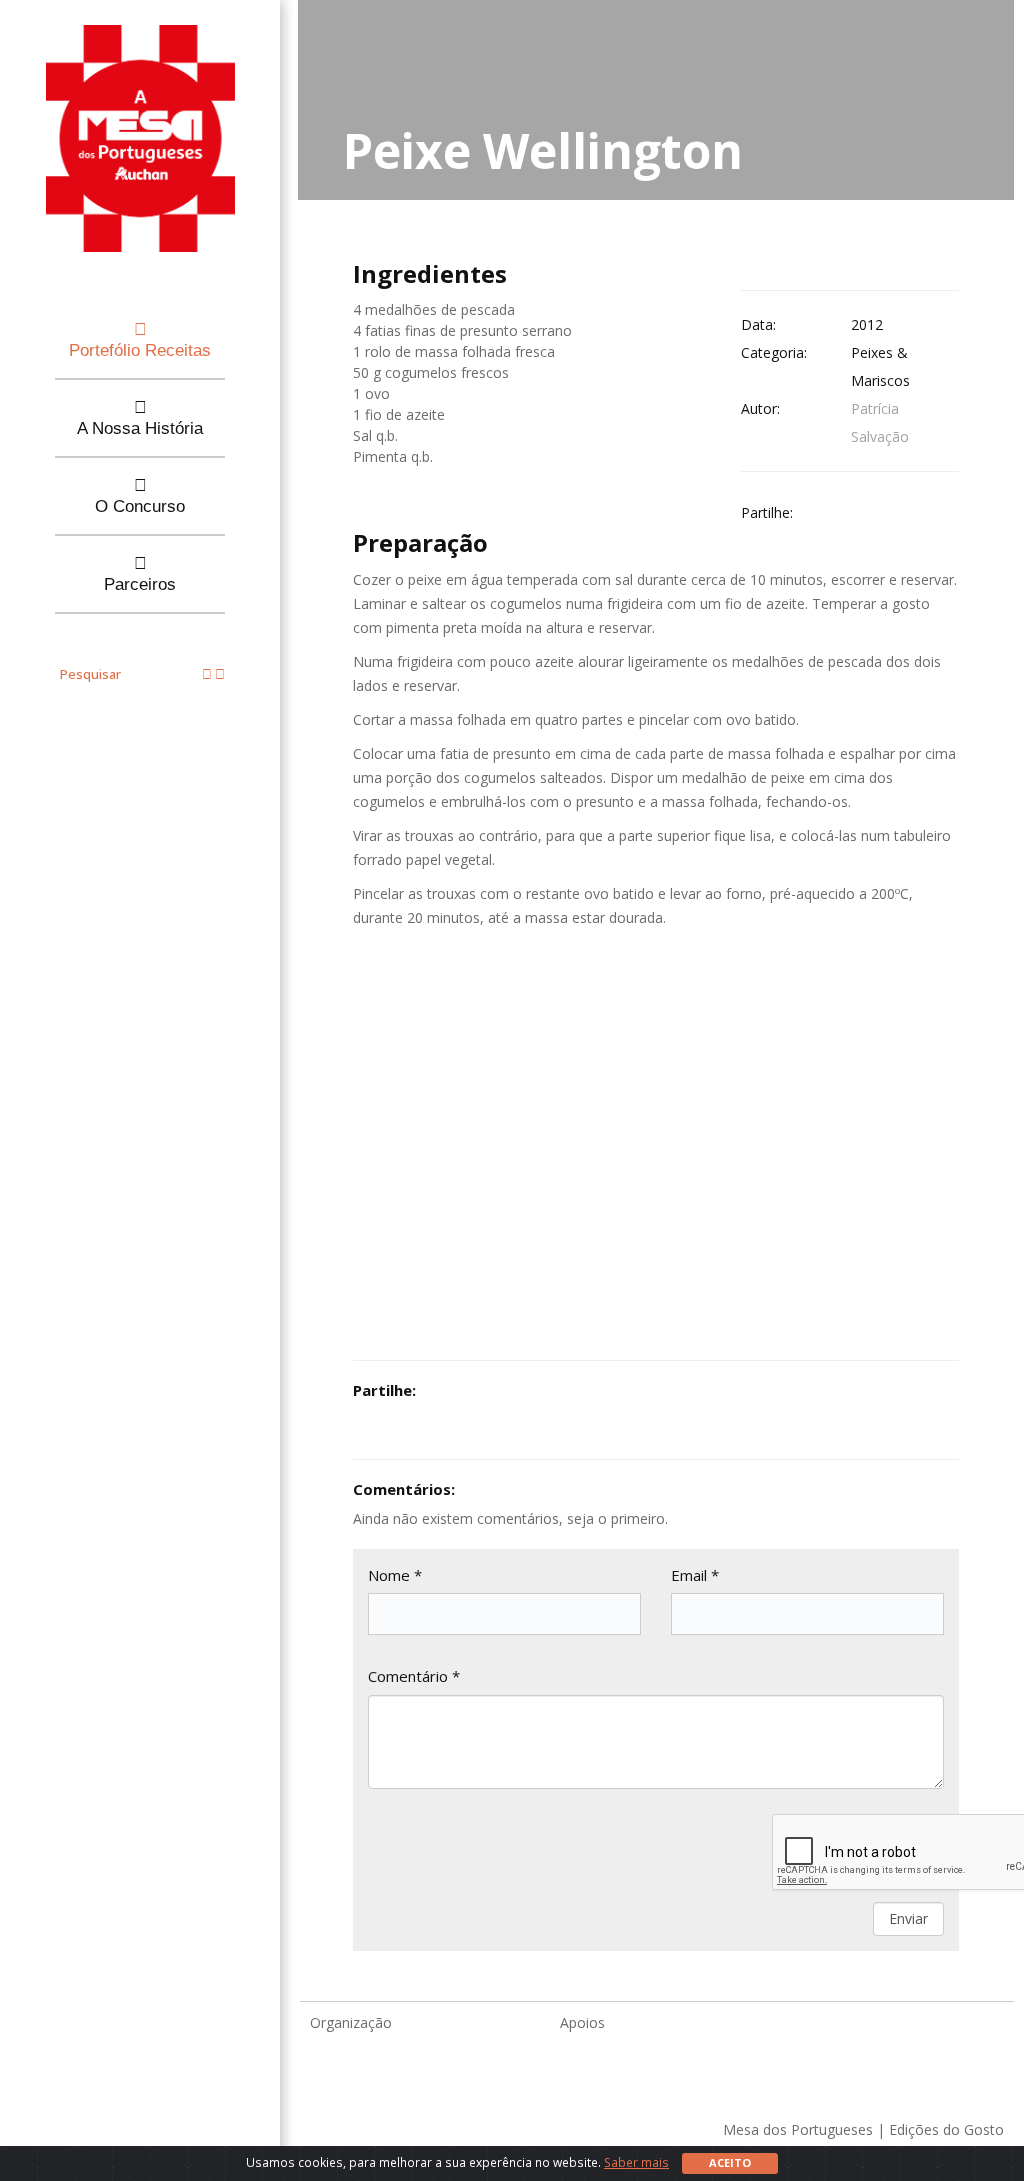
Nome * (395, 1575)
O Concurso (140, 506)
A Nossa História (140, 428)
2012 (867, 324)
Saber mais (636, 2162)
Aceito (730, 2162)
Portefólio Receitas (140, 350)
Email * (695, 1575)
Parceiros (140, 584)
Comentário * (414, 1676)
